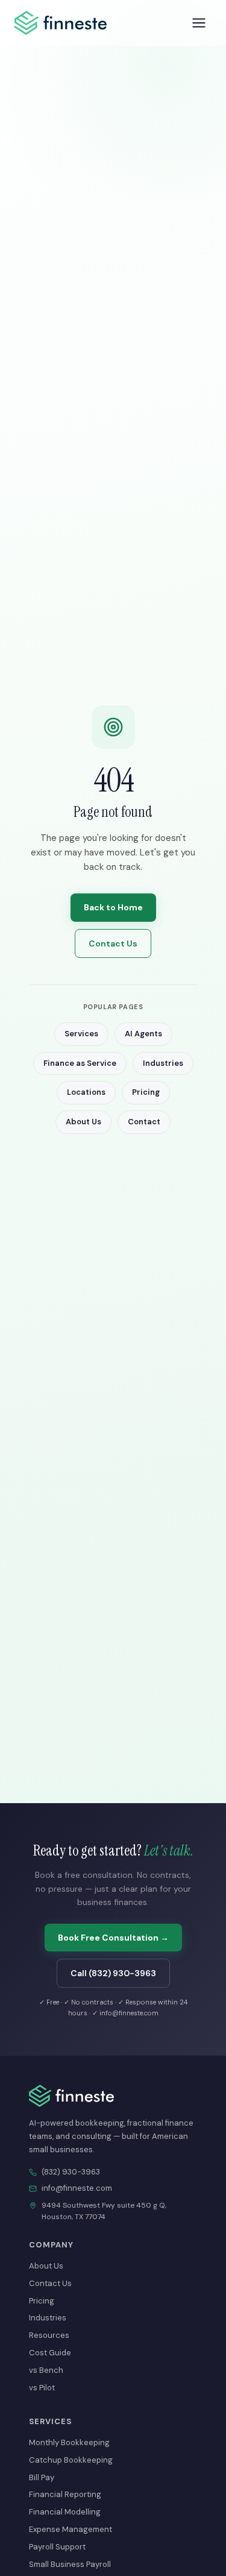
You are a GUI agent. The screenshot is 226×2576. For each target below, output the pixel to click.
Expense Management (71, 2529)
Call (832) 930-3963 (113, 1973)
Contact (144, 1122)
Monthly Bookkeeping (69, 2442)
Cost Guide (50, 2353)
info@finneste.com (77, 2188)
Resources (49, 2335)
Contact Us (113, 943)
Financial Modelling (65, 2512)
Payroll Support (57, 2547)
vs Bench (46, 2370)
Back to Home (113, 907)
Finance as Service (80, 1063)
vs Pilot (42, 2388)
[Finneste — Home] (61, 23)
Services (81, 1034)
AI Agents (143, 1034)
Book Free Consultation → (113, 1938)
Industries (163, 1063)
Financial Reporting (65, 2494)
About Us (83, 1122)
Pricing (146, 1092)
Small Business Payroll (70, 2564)
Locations (86, 1092)
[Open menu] (199, 23)
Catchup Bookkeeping (71, 2460)
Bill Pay (42, 2477)
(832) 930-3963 (71, 2172)
